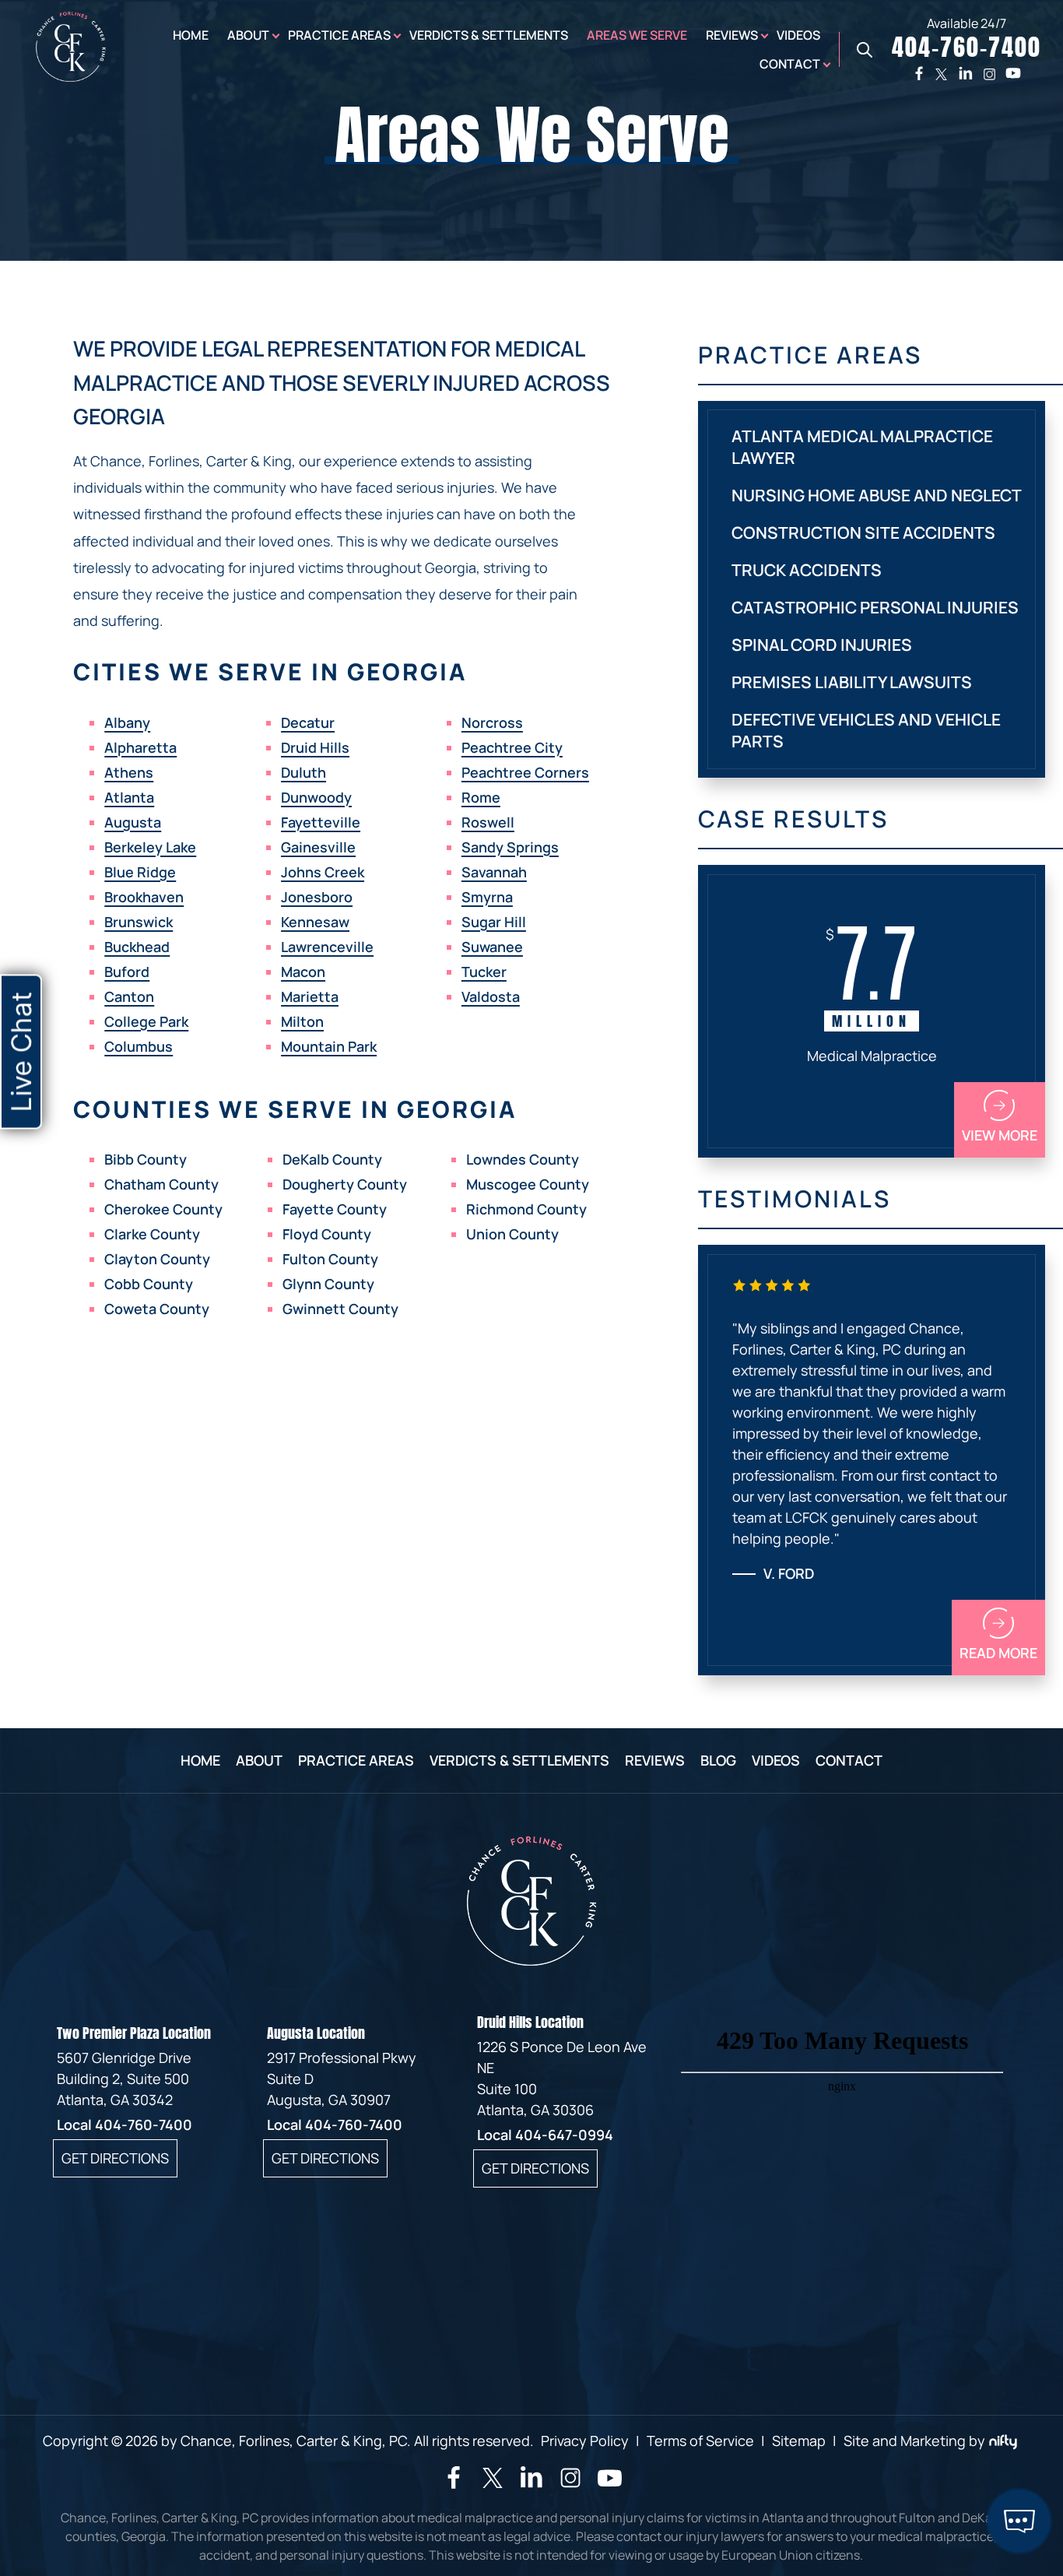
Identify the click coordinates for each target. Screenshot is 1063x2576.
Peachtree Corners (525, 772)
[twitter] (941, 74)
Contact (790, 64)
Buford (127, 972)
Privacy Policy (585, 2441)
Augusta (133, 822)
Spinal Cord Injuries (822, 645)
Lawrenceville (327, 947)
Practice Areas (339, 35)
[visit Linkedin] (531, 2483)
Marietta (310, 996)
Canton (129, 996)
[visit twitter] (493, 2480)
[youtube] (1013, 73)
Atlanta (129, 797)
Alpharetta (140, 747)
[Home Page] (71, 76)
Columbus (139, 1046)
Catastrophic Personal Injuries (875, 607)
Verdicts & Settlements (489, 35)
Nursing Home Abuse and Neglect (877, 495)
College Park (146, 1021)
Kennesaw (315, 922)
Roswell (488, 822)
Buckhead (137, 947)
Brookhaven (144, 897)
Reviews (732, 35)
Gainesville (318, 847)
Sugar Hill (494, 922)
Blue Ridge (140, 872)
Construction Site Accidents (863, 532)
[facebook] (919, 73)
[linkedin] (966, 73)
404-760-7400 (144, 2124)
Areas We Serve (637, 35)
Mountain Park (329, 1046)
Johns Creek (323, 872)
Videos (798, 35)
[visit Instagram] (570, 2485)
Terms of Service (700, 2441)
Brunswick (139, 922)
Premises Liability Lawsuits (852, 682)
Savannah (494, 872)
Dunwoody (316, 797)
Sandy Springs (510, 847)
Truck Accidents (807, 570)
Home (191, 35)
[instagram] (989, 74)
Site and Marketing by (914, 2441)
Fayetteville (321, 822)
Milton (302, 1021)
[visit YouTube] (610, 2486)
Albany (127, 722)
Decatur (308, 722)
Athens (129, 772)
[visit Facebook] (454, 2483)
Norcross (492, 722)
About (248, 35)
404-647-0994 (564, 2135)
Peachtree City (512, 747)
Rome (481, 797)
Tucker (484, 972)
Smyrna (487, 897)
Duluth (303, 772)
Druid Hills (315, 747)
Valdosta (491, 996)
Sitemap (799, 2441)
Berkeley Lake (150, 847)
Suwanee (492, 947)
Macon (303, 972)
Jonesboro (317, 897)
